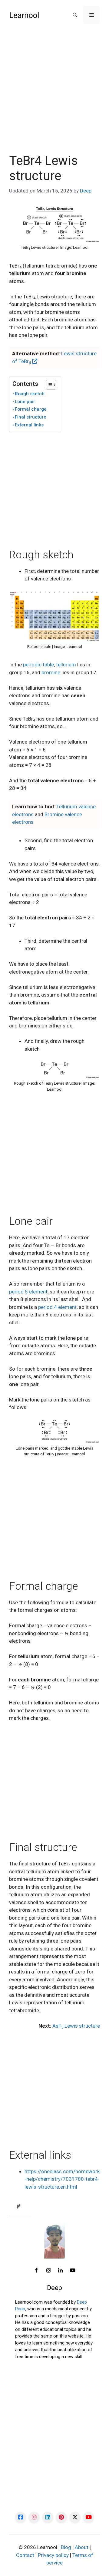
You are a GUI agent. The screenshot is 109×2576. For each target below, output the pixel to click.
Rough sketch (30, 394)
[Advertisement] (54, 96)
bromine (51, 672)
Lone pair (25, 402)
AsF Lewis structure (76, 2026)
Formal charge (31, 409)
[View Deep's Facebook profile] (36, 2271)
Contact (25, 2555)
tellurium (66, 665)
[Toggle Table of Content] (48, 385)
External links (29, 425)
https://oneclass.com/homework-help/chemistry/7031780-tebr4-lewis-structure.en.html (62, 2179)
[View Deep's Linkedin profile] (61, 2271)
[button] (75, 15)
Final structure (31, 417)
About (82, 2547)
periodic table (38, 665)
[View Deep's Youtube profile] (73, 2271)
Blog (66, 2547)
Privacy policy (53, 2555)
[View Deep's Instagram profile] (48, 2271)
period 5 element (28, 1292)
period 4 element (57, 1307)
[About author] (20, 2207)
